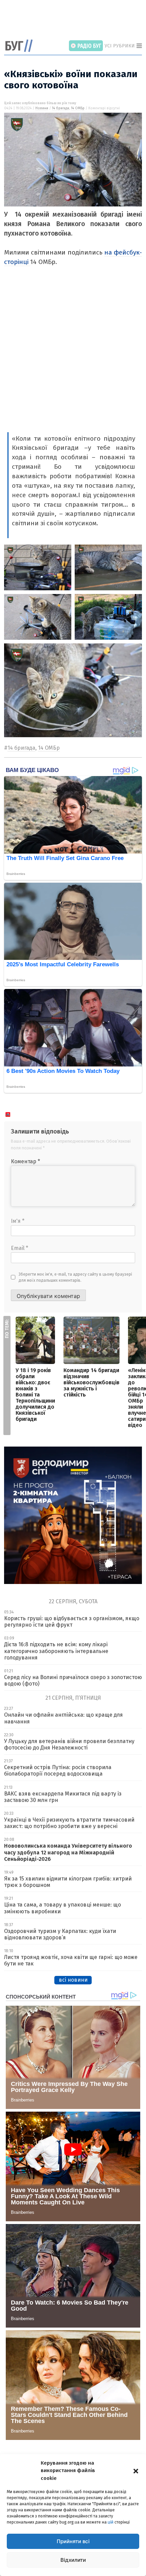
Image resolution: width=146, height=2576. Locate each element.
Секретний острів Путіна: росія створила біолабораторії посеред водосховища (58, 1770)
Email (20, 1248)
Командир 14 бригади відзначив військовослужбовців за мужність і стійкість (92, 1382)
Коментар (25, 1161)
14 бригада (61, 108)
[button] (136, 2470)
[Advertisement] (75, 20)
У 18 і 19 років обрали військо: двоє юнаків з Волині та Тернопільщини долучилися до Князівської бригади (35, 1395)
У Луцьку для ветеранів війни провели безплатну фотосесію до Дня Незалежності (69, 1744)
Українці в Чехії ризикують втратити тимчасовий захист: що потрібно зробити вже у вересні (69, 1823)
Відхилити (73, 2560)
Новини (42, 108)
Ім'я (18, 1221)
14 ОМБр (78, 108)
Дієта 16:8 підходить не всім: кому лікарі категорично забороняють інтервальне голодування (56, 1651)
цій (111, 2522)
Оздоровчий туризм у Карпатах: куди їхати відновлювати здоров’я (60, 1934)
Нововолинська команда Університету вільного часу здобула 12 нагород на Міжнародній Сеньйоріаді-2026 (68, 1852)
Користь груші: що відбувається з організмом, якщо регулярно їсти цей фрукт (72, 1622)
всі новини (73, 1980)
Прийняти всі (73, 2541)
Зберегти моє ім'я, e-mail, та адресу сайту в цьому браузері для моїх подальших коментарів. (75, 1277)
